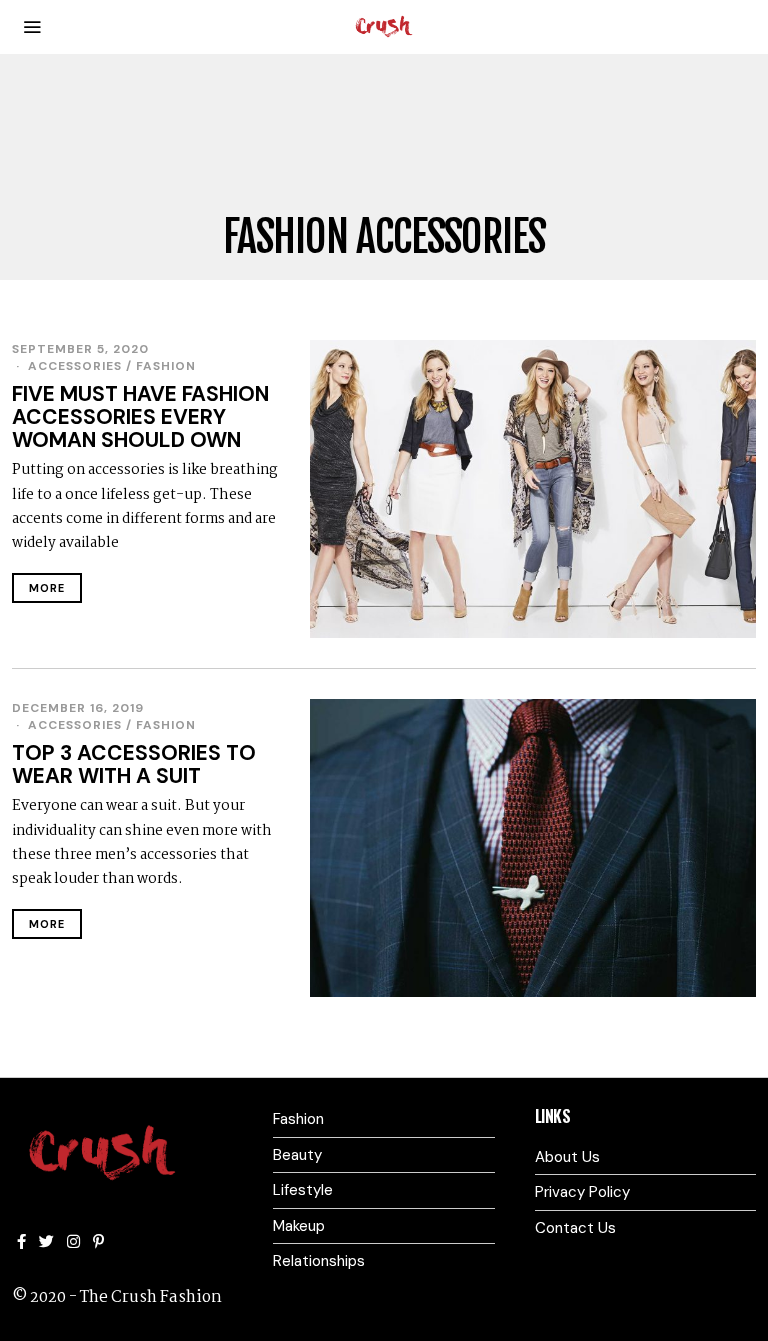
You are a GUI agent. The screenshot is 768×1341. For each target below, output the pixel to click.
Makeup (299, 1226)
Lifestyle (303, 1190)
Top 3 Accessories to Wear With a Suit (134, 764)
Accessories (75, 366)
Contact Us (575, 1228)
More (47, 588)
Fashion (166, 366)
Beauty (297, 1155)
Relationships (319, 1261)
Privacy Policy (582, 1192)
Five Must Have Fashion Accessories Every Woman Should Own (140, 417)
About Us (567, 1157)
